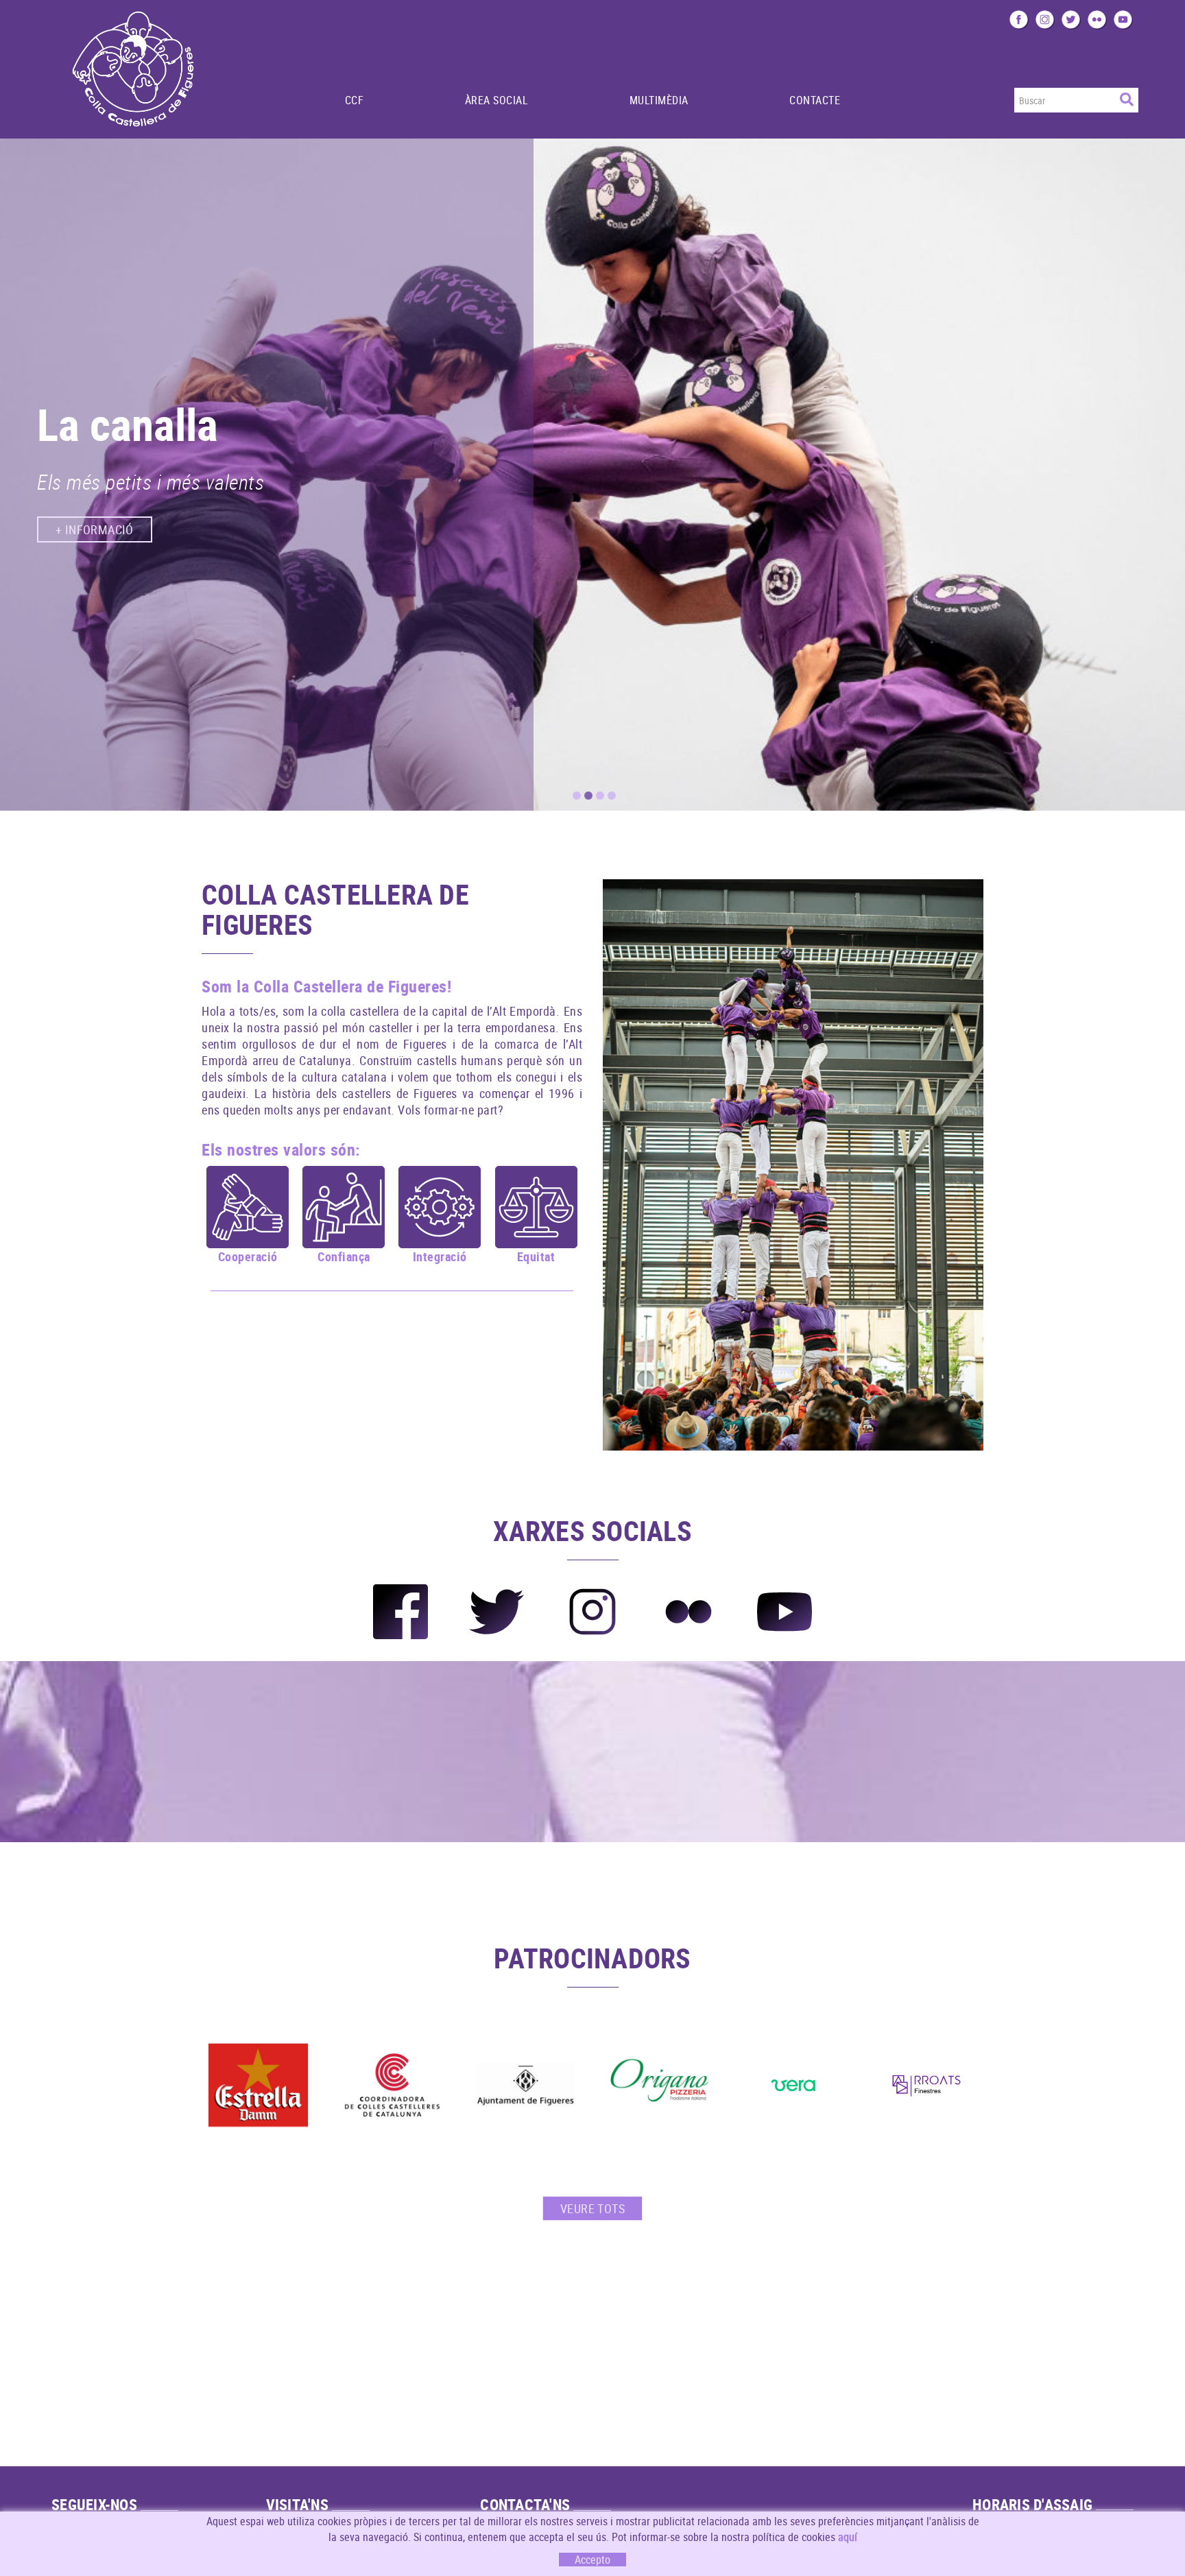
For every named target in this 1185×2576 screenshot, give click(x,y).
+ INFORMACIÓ (95, 542)
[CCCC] (392, 2085)
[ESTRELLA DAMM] (258, 2085)
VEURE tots (592, 2208)
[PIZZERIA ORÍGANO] (659, 2085)
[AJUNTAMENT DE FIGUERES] (526, 2085)
